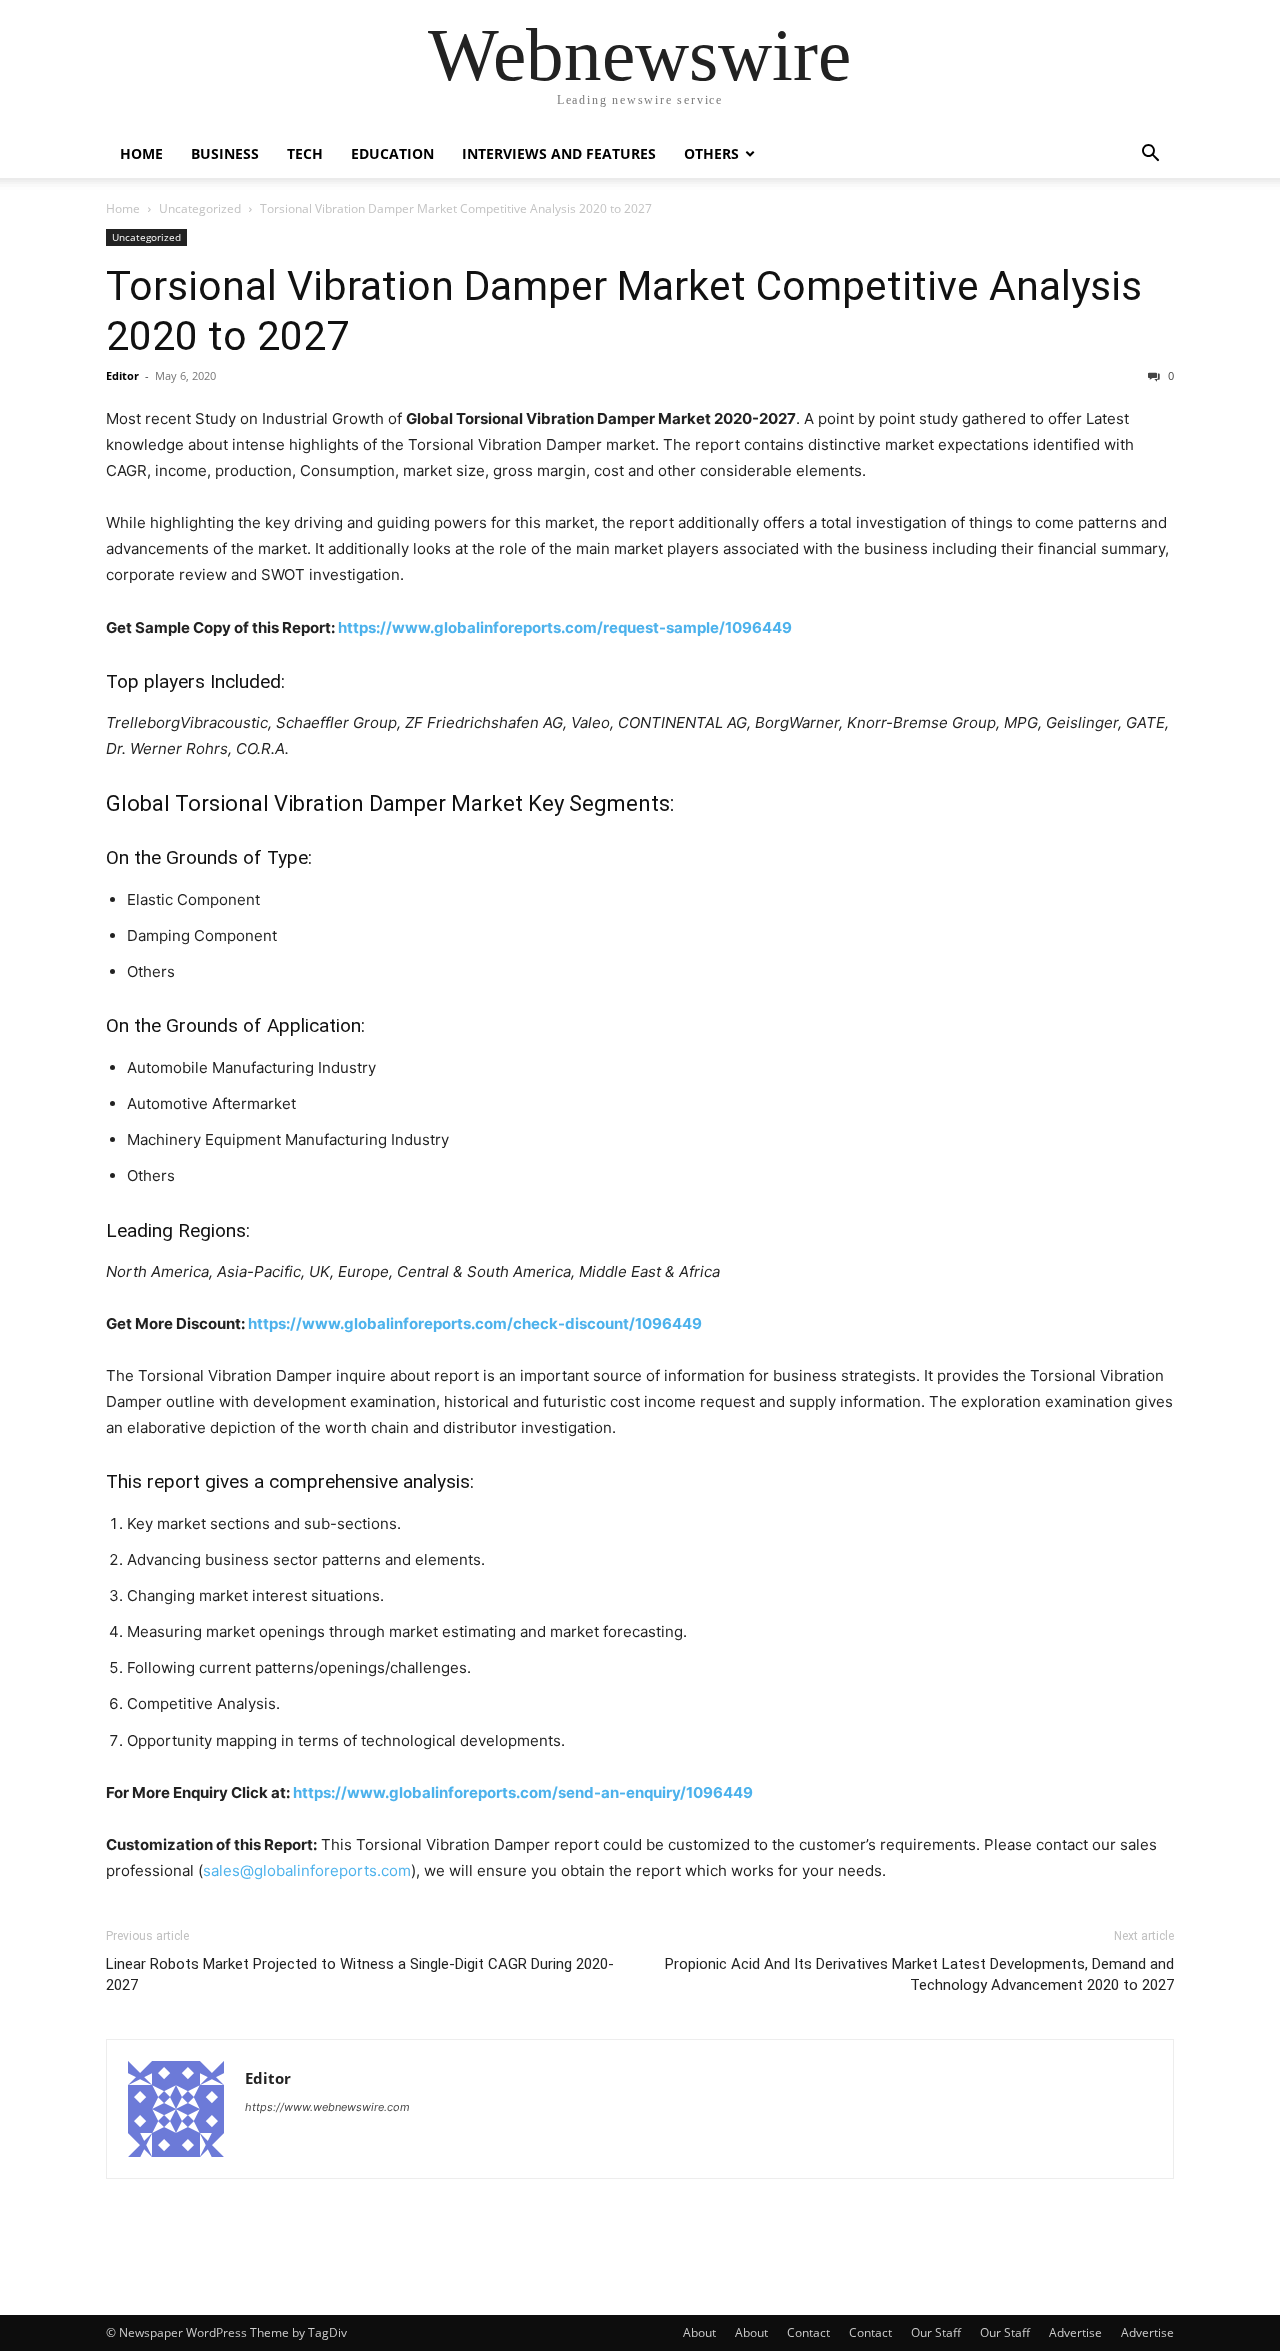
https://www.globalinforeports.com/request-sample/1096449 (565, 627)
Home (141, 153)
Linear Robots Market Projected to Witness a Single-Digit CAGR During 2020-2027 (360, 1974)
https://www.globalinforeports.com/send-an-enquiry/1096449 (523, 1792)
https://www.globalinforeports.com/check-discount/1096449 (475, 1323)
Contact (808, 2332)
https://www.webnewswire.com (327, 2107)
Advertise (1075, 2332)
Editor (122, 375)
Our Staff (936, 2332)
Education (392, 153)
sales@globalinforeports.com (307, 1870)
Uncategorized (200, 208)
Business (225, 153)
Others (711, 153)
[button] (1150, 155)
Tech (305, 153)
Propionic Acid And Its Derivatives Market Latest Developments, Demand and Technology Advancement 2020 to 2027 (919, 1974)
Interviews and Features (559, 153)
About (699, 2332)
